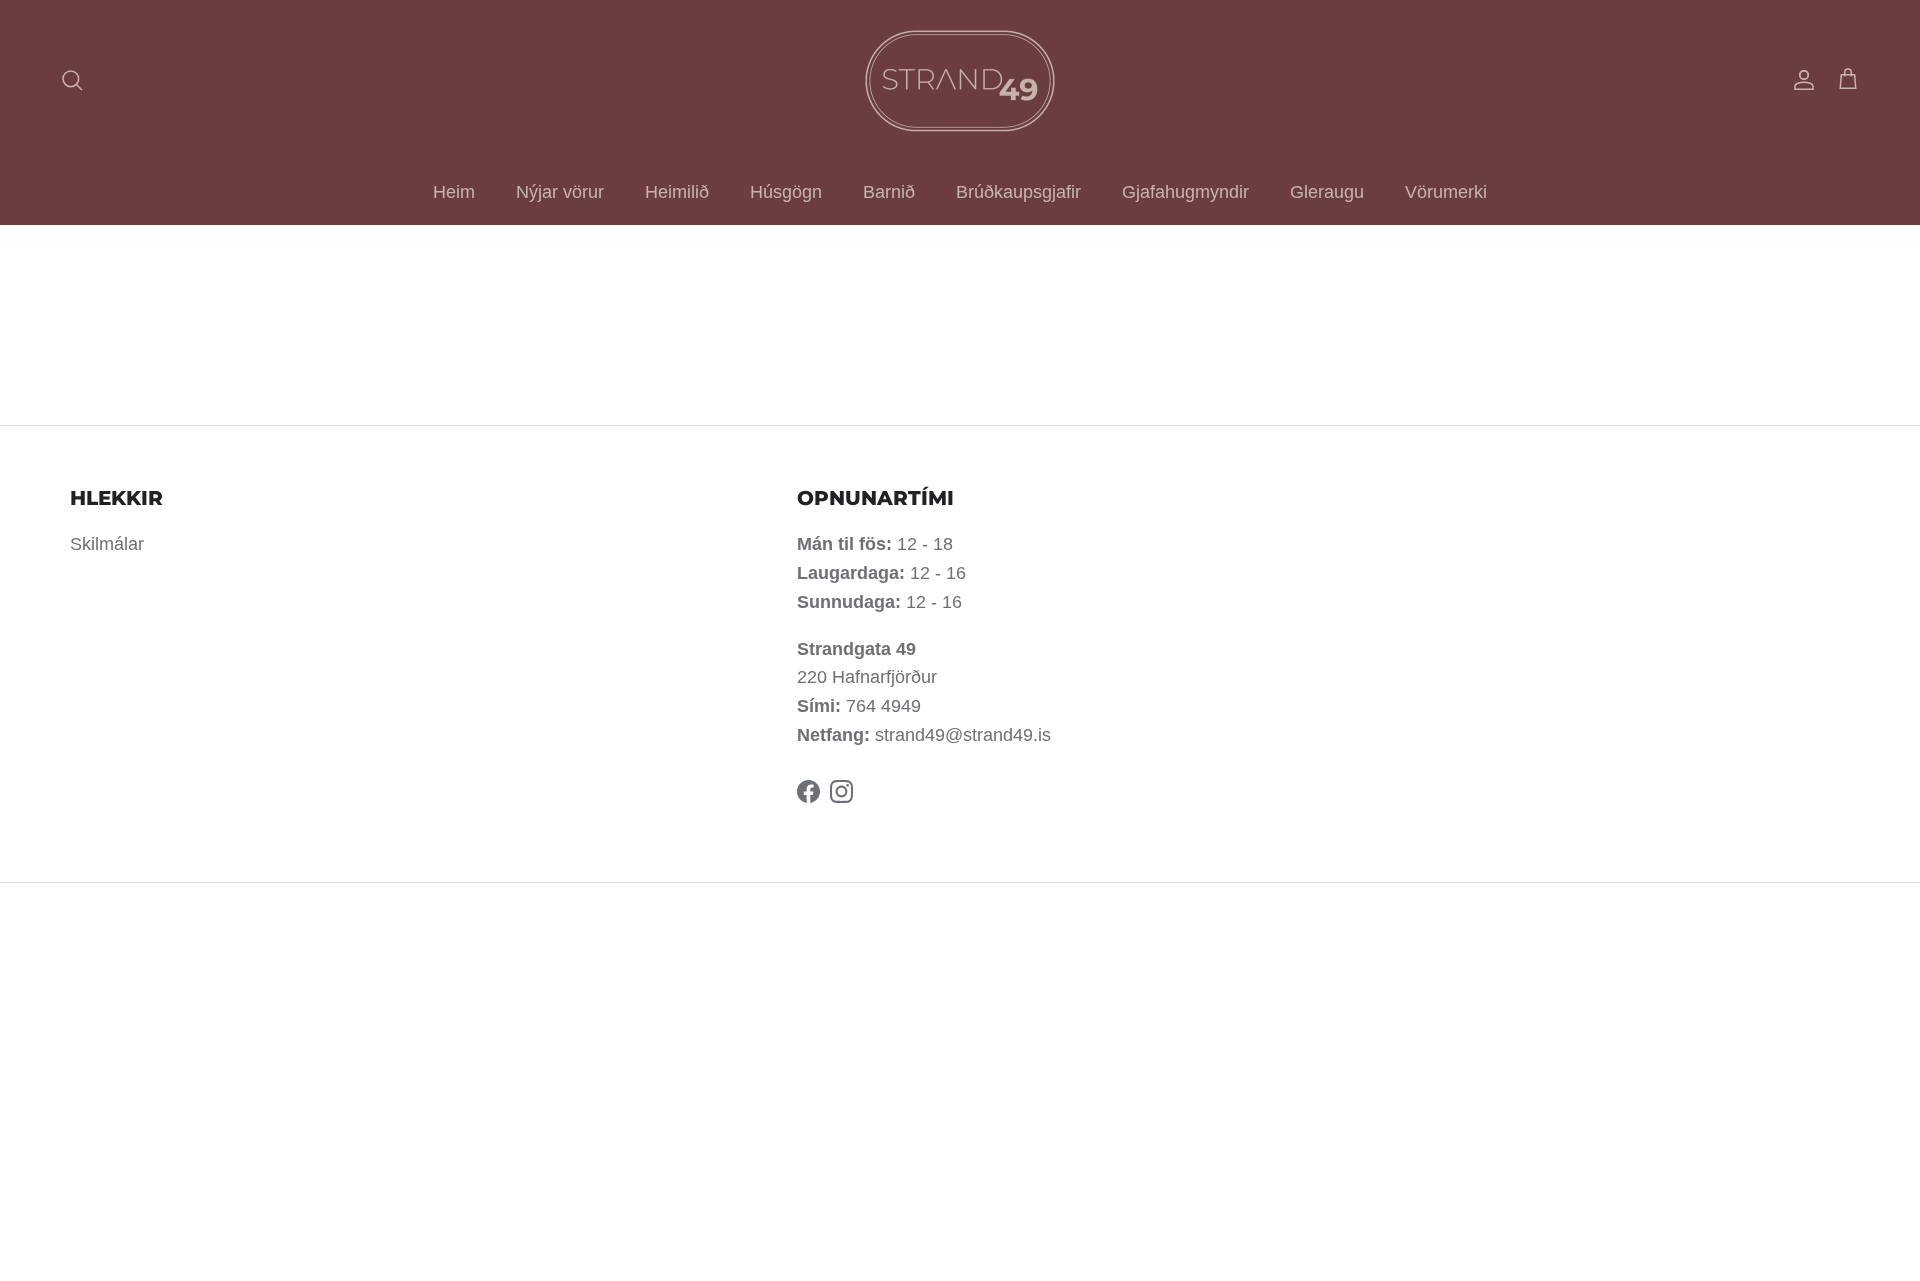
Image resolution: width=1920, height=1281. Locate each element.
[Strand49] (960, 80)
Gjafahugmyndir (1185, 192)
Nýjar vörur (560, 192)
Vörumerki (1446, 192)
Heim (454, 192)
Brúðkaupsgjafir (1018, 192)
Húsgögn (786, 192)
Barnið (889, 192)
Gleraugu (1327, 192)
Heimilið (677, 192)
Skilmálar (107, 544)
